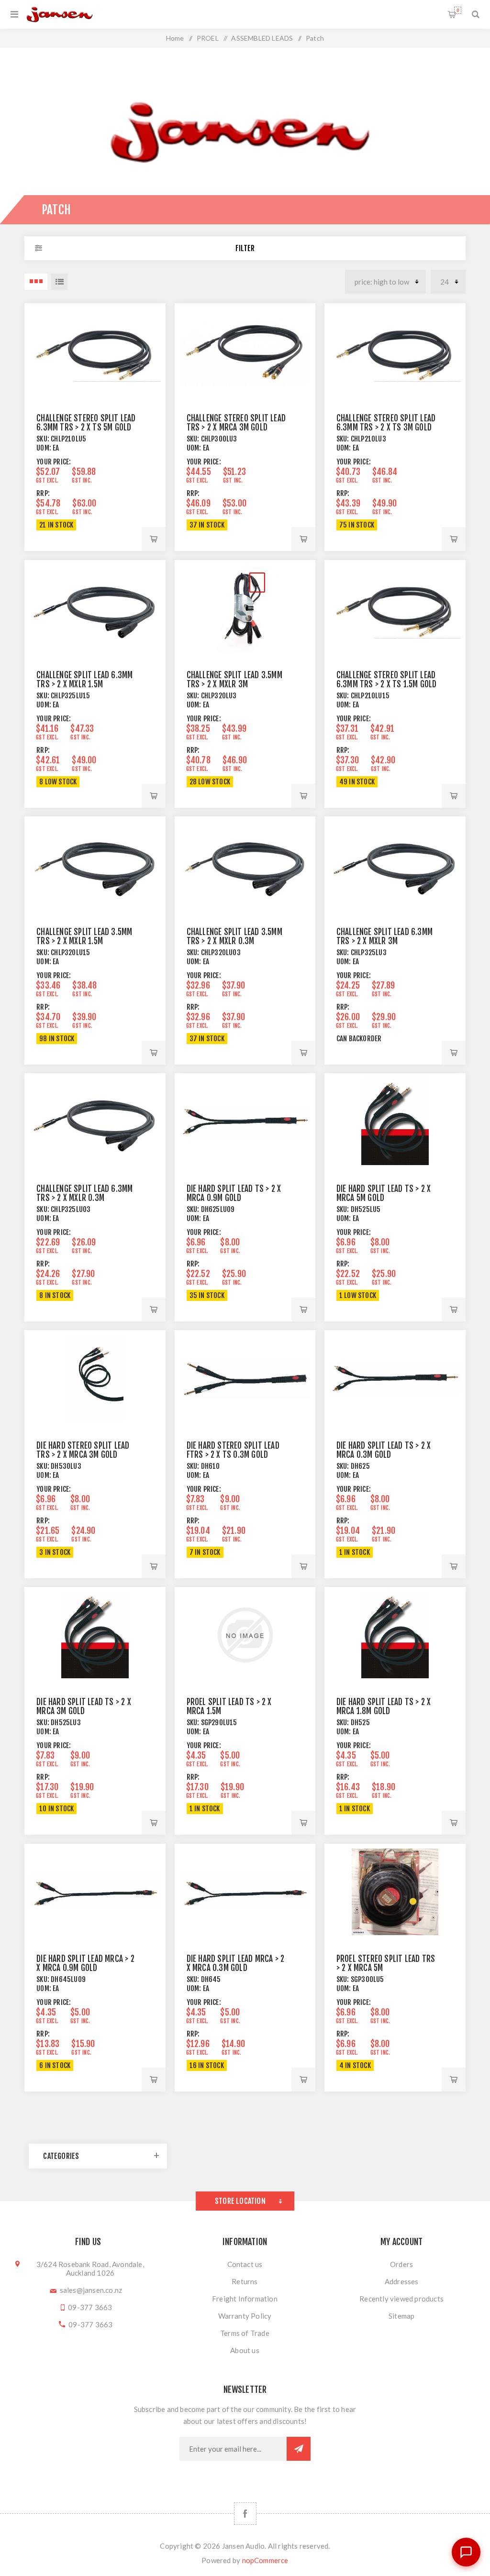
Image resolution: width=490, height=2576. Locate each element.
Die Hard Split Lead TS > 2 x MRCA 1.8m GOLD (384, 1706)
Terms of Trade (245, 2333)
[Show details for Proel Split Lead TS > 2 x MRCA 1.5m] (245, 1635)
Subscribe (299, 2449)
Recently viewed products (401, 2299)
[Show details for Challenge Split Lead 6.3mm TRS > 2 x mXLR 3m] (395, 864)
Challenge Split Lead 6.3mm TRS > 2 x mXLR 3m (384, 936)
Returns (245, 2281)
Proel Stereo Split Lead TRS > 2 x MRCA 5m (386, 1963)
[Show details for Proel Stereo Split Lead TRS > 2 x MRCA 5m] (395, 1892)
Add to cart (154, 539)
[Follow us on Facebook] (245, 2514)
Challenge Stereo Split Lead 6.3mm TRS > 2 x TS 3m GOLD (386, 423)
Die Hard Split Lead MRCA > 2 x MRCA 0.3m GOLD (236, 1963)
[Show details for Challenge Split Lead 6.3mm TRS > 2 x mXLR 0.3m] (95, 1121)
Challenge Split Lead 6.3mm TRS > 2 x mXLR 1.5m (84, 680)
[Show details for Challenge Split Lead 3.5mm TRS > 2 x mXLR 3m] (245, 608)
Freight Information (245, 2299)
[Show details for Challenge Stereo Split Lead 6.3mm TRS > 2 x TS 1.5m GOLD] (395, 608)
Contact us (245, 2264)
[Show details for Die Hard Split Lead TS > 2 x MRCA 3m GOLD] (95, 1635)
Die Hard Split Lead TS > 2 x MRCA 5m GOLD (384, 1193)
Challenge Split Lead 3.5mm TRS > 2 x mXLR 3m (234, 680)
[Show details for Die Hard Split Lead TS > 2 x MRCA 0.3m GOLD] (395, 1378)
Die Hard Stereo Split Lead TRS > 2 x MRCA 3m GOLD (83, 1450)
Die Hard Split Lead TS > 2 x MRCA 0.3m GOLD (384, 1450)
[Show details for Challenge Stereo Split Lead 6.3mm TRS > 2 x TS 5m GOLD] (95, 351)
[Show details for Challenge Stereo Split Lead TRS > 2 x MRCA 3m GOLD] (245, 351)
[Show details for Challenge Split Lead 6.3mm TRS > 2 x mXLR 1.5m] (95, 608)
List (59, 282)
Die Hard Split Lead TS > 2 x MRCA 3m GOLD (84, 1706)
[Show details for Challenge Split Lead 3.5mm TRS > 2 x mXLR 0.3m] (245, 864)
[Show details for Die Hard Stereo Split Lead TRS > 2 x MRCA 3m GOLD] (95, 1378)
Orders (401, 2264)
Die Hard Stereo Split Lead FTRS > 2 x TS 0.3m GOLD (233, 1450)
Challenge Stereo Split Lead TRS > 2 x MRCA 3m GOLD (236, 423)
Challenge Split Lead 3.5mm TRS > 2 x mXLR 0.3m (234, 936)
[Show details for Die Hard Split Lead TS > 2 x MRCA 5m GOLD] (395, 1121)
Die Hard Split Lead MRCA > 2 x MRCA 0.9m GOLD (85, 1963)
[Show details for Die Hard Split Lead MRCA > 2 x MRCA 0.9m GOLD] (95, 1892)
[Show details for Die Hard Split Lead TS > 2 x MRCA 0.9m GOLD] (245, 1121)
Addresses (402, 2281)
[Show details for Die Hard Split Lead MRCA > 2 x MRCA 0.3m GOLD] (245, 1892)
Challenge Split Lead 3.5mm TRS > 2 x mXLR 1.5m (84, 936)
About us (245, 2350)
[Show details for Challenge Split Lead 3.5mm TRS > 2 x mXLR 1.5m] (95, 864)
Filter (245, 248)
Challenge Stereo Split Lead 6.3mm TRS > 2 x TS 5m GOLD (86, 423)
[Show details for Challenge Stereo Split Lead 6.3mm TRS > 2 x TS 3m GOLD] (395, 351)
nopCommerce (265, 2560)
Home (175, 38)
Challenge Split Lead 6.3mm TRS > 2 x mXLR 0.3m (84, 1193)
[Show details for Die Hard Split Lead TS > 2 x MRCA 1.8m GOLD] (395, 1635)
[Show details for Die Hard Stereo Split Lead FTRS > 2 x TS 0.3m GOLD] (245, 1378)
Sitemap (401, 2316)
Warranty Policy (245, 2316)
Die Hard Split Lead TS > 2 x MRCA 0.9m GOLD (234, 1193)
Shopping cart (458, 10)
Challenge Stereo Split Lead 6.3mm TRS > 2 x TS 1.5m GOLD (387, 680)
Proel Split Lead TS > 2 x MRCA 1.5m (229, 1706)
